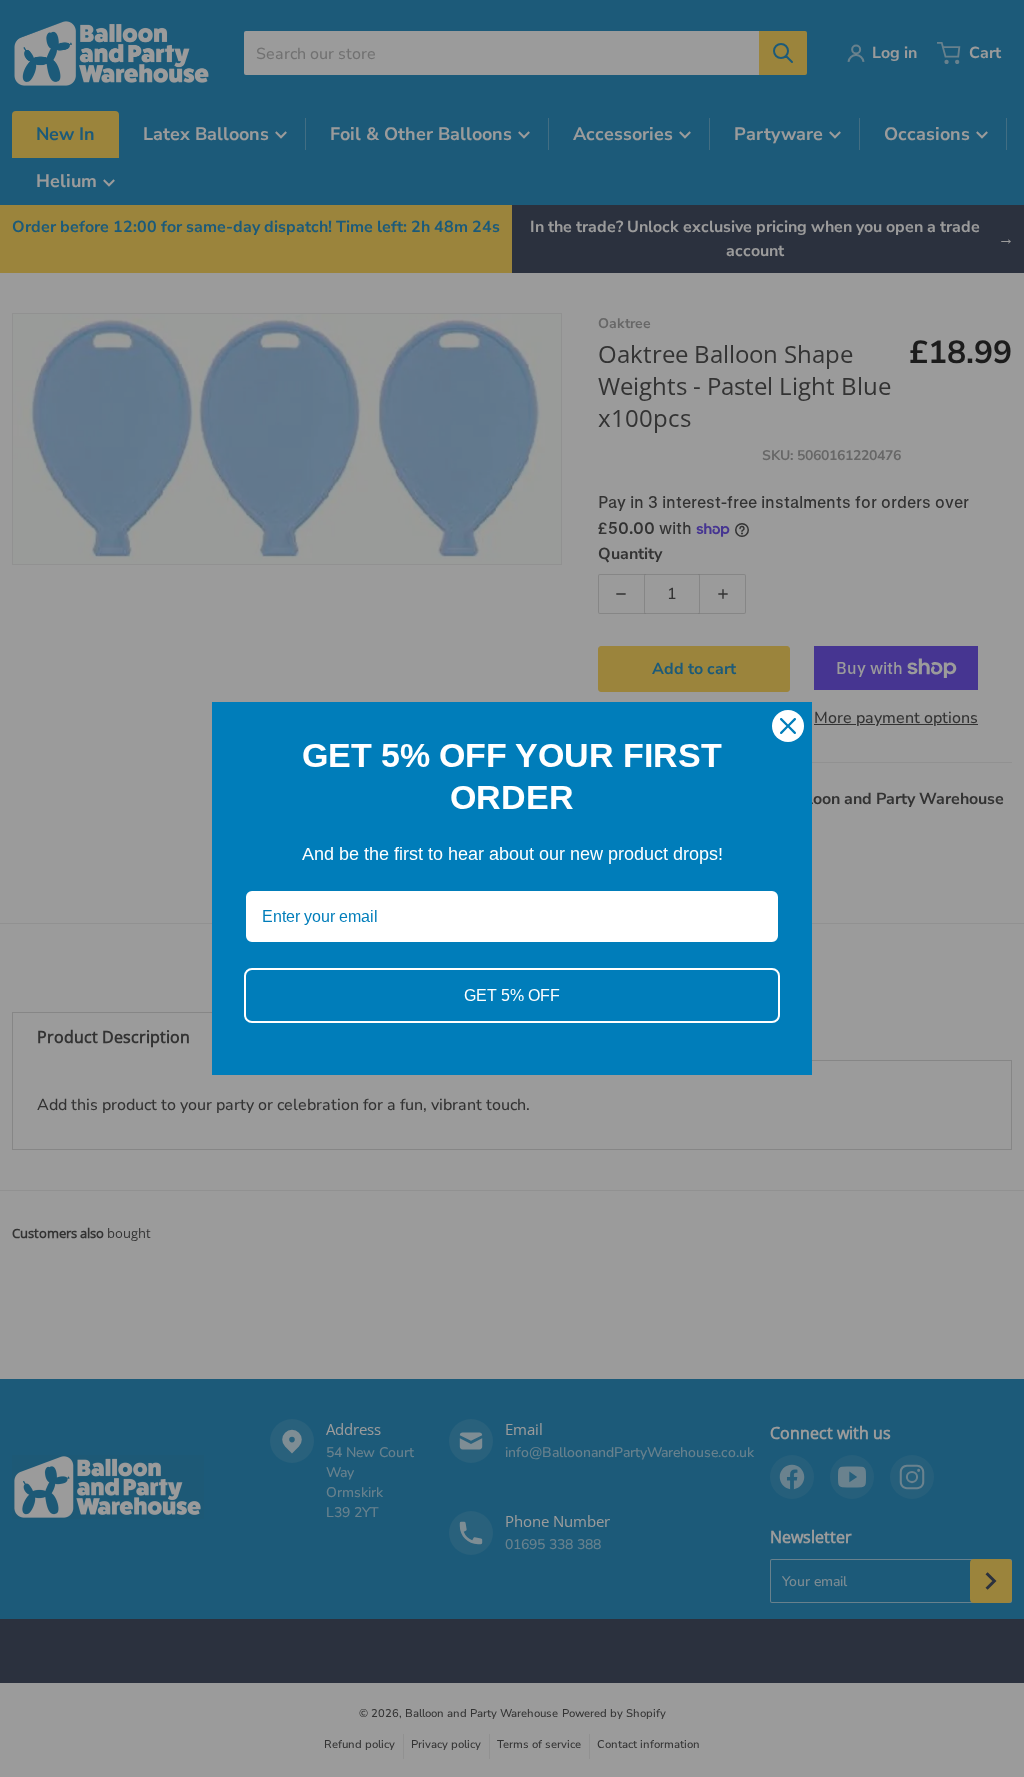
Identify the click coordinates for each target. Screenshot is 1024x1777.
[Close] (788, 726)
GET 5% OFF (512, 995)
